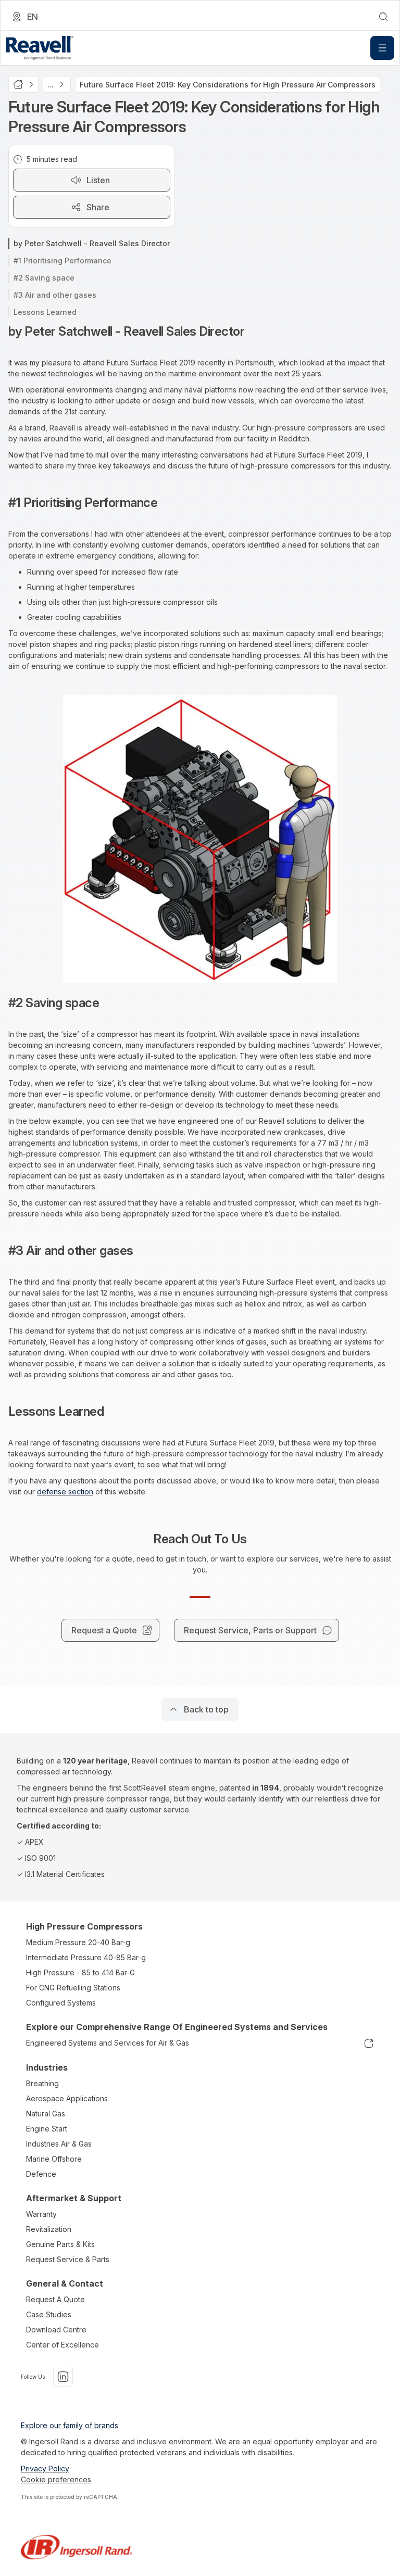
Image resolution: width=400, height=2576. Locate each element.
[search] (383, 17)
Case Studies (49, 2314)
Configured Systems (61, 2003)
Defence (41, 2174)
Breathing (42, 2083)
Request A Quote (55, 2299)
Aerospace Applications (67, 2098)
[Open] (382, 48)
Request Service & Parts (68, 2259)
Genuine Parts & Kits (60, 2244)
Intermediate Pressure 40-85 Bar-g (86, 1957)
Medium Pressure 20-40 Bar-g (78, 1942)
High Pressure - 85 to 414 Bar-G (80, 1972)
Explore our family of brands (70, 2425)
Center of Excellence (63, 2345)
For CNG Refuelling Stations (73, 1988)
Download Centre (56, 2330)
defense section (65, 1492)
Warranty (41, 2214)
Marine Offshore (54, 2159)
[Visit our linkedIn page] (63, 2377)
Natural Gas (46, 2114)
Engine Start (47, 2129)
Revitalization (49, 2229)
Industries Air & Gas (59, 2144)
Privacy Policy (45, 2469)
